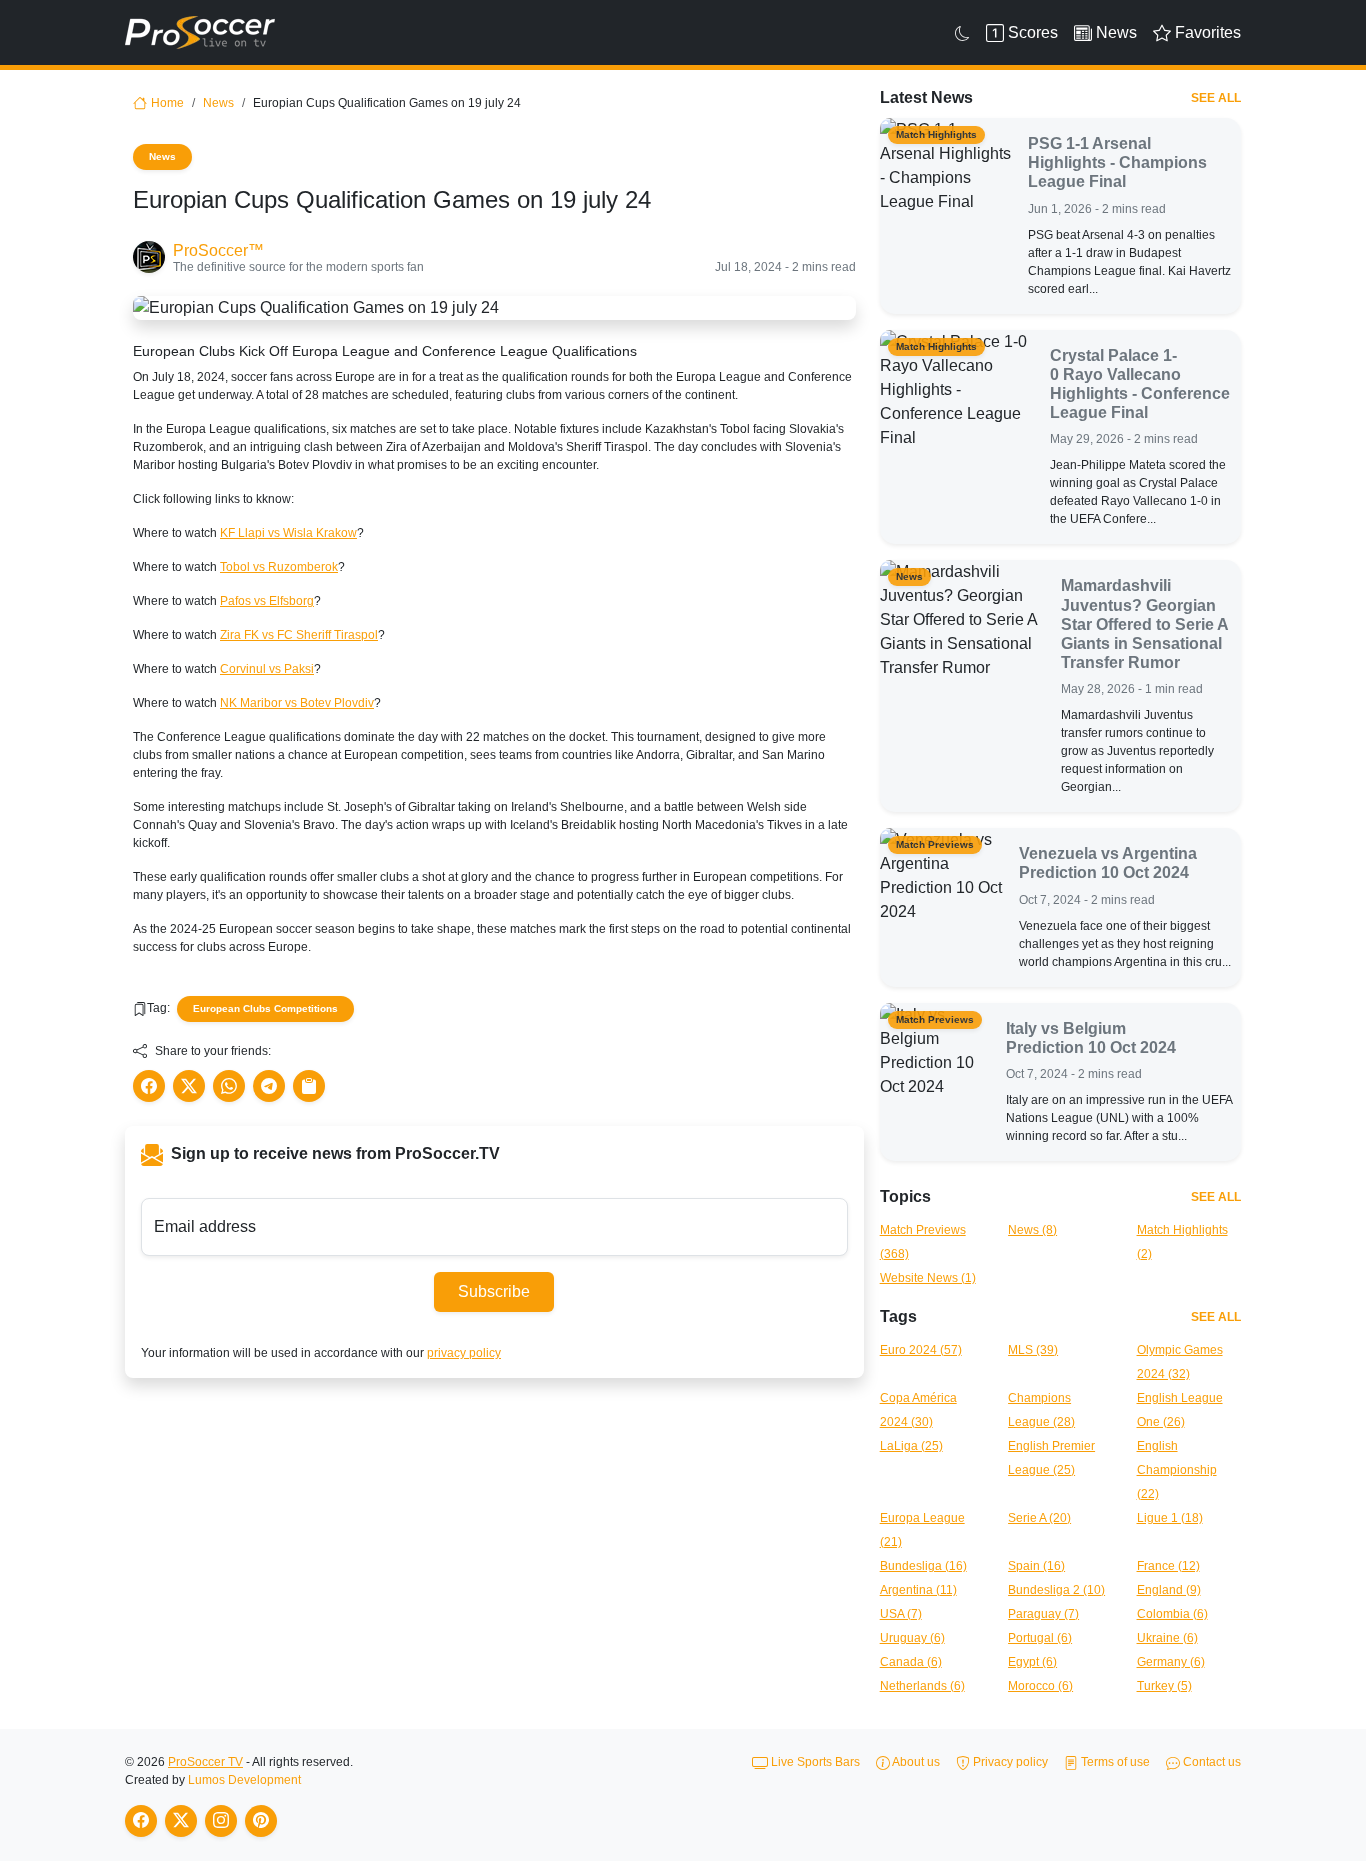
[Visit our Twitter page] (181, 1821)
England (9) (1169, 1590)
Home (167, 103)
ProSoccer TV (205, 1762)
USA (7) (901, 1614)
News (218, 103)
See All (1216, 98)
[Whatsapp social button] (229, 1086)
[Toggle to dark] (962, 33)
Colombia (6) (1172, 1614)
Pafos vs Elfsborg (267, 601)
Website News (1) (928, 1278)
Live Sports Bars (814, 1762)
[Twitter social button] (189, 1086)
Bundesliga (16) (923, 1566)
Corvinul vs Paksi (267, 669)
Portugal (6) (1040, 1638)
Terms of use (1114, 1762)
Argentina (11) (918, 1590)
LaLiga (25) (911, 1446)
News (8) (1032, 1230)
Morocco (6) (1040, 1686)
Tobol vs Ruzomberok (279, 567)
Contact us (1210, 1762)
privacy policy (464, 1353)
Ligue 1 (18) (1170, 1518)
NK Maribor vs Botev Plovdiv (297, 703)
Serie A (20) (1039, 1518)
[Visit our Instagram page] (221, 1821)
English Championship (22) (1177, 1470)
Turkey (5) (1164, 1686)
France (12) (1168, 1566)
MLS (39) (1033, 1350)
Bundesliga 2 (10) (1056, 1590)
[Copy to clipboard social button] (309, 1086)
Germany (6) (1171, 1662)
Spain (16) (1036, 1566)
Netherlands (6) (922, 1686)
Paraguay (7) (1043, 1614)
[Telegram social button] (269, 1086)
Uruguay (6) (912, 1638)
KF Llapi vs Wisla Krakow (288, 533)
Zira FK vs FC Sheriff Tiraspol (299, 635)
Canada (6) (911, 1662)
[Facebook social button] (149, 1086)
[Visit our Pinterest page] (261, 1821)
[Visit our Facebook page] (141, 1821)
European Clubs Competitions (265, 1008)
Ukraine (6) (1167, 1638)
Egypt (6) (1032, 1662)
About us (915, 1762)
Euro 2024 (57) (921, 1350)
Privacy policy (1009, 1762)
